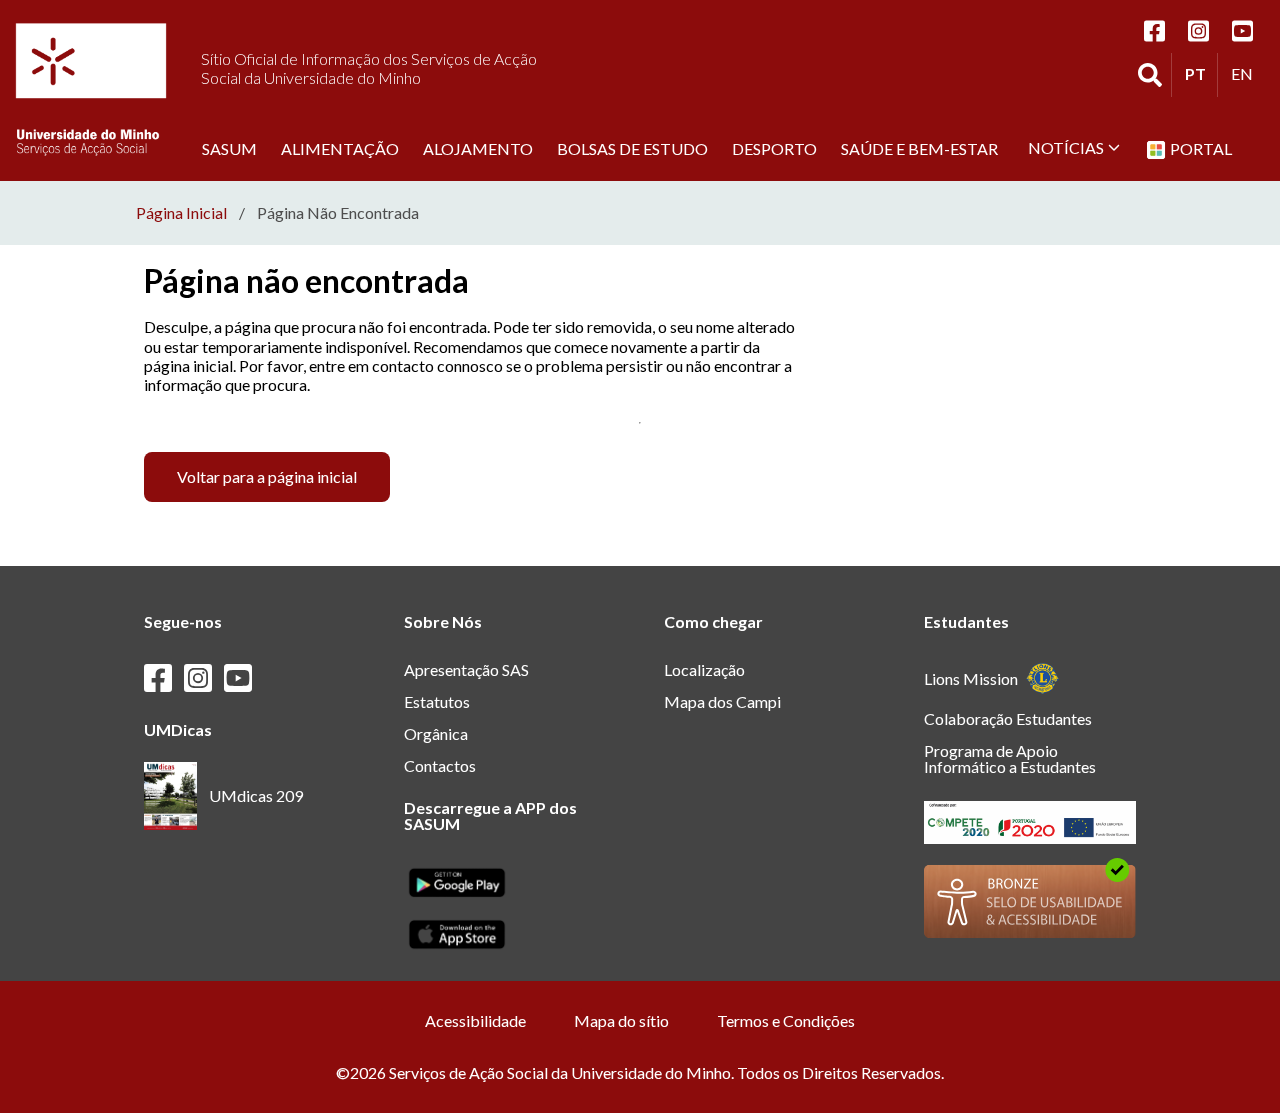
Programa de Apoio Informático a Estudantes (1010, 758)
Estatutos (437, 701)
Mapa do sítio (621, 1020)
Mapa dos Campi (722, 701)
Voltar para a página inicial (267, 476)
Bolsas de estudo (632, 148)
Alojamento (478, 148)
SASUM (229, 148)
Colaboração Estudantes (1008, 718)
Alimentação (340, 148)
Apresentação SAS (466, 669)
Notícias (1066, 147)
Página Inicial (181, 213)
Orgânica (436, 733)
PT (1201, 73)
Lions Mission (971, 678)
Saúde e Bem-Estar (919, 148)
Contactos (440, 765)
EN (1247, 73)
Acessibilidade (475, 1020)
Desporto (774, 148)
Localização (704, 669)
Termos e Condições (786, 1020)
